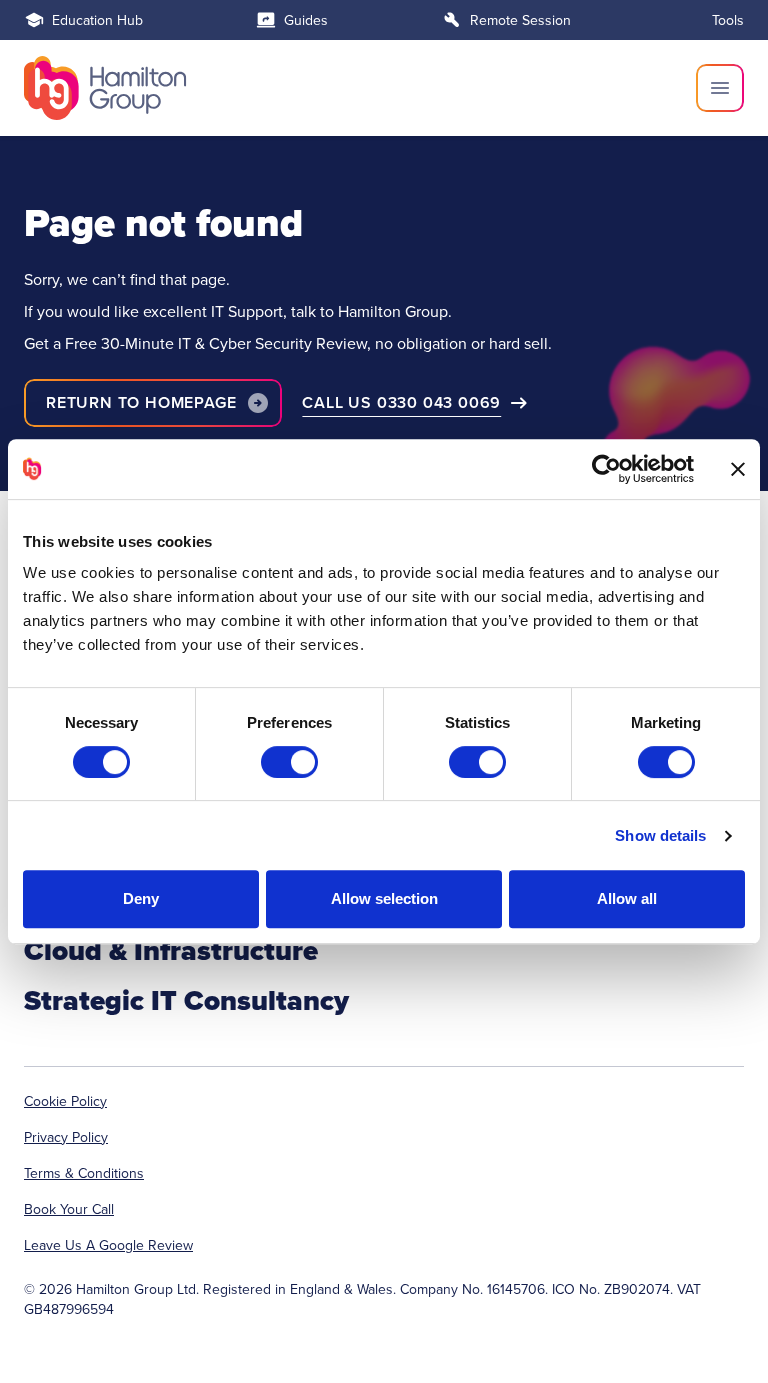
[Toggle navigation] (720, 88)
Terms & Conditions (84, 1173)
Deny (141, 898)
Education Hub (97, 20)
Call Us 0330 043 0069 (401, 402)
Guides (306, 20)
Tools (728, 20)
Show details (660, 835)
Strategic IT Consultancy (186, 1000)
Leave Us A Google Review (108, 1245)
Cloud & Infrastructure (171, 950)
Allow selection (384, 898)
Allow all (627, 898)
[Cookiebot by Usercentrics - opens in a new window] (606, 469)
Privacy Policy (66, 1137)
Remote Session (520, 20)
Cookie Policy (65, 1101)
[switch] (289, 762)
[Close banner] (738, 469)
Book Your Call (69, 1209)
